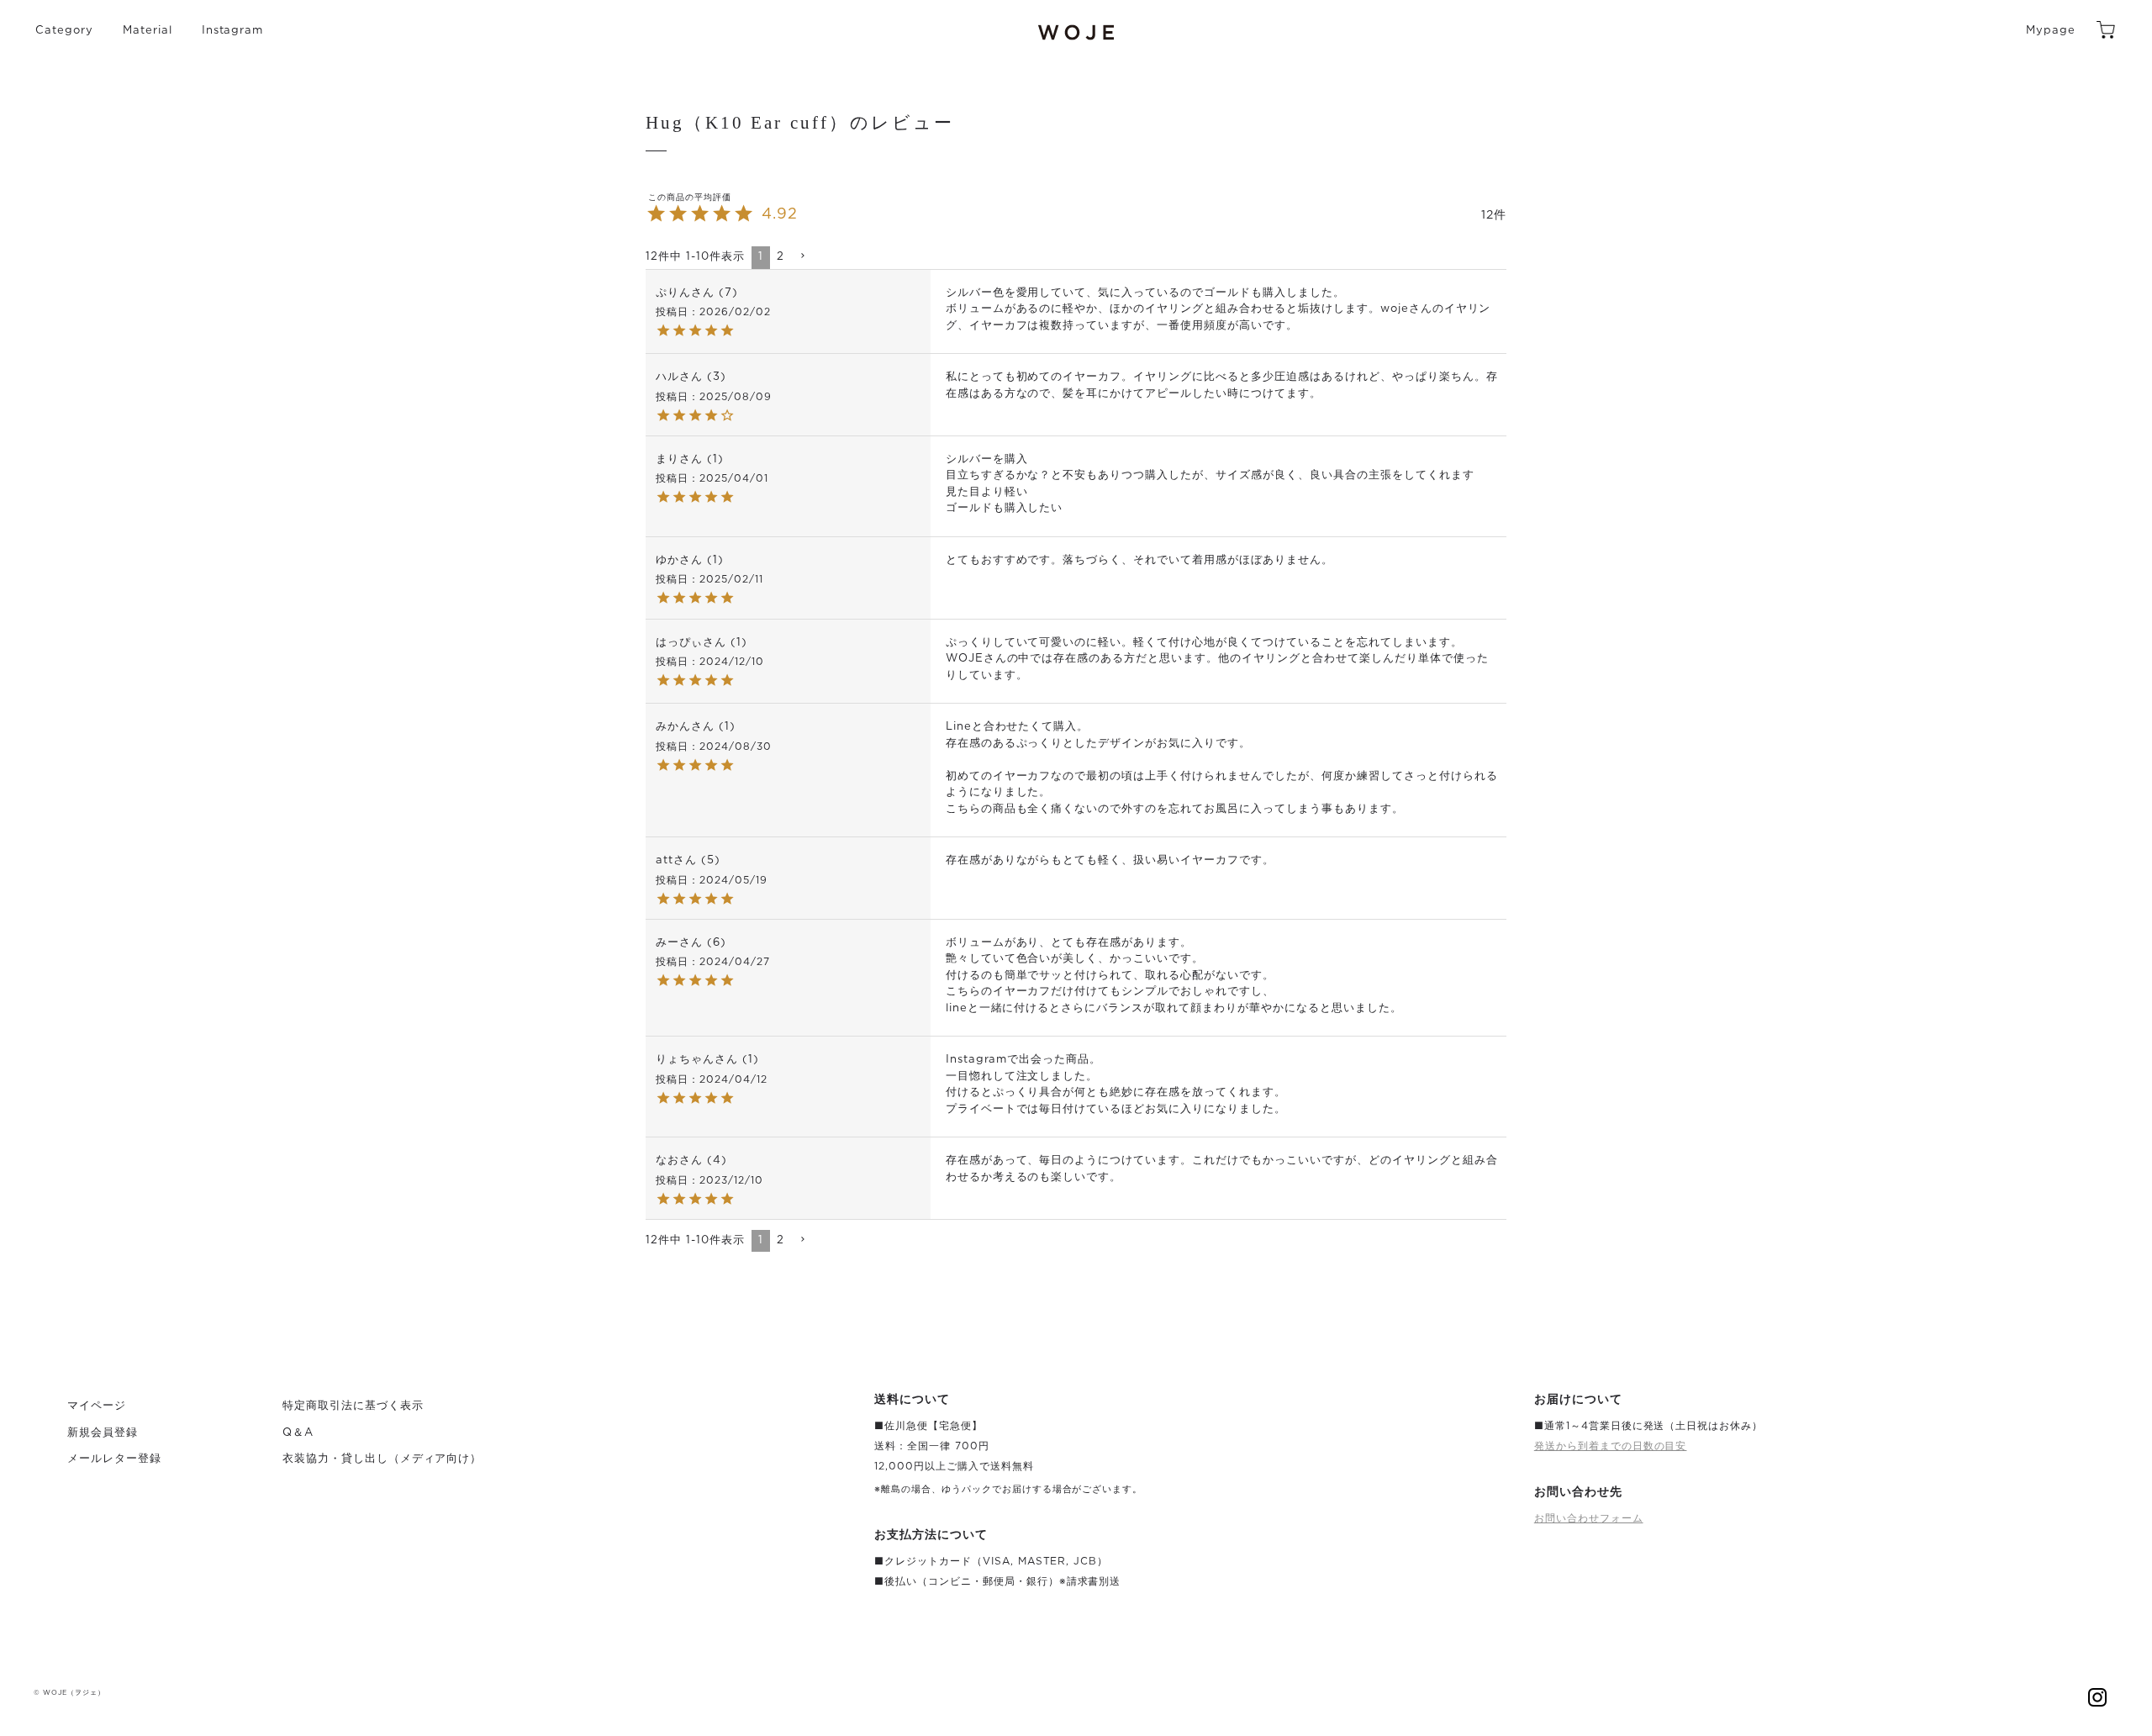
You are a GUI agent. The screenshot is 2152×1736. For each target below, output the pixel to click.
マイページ (97, 1406)
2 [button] (781, 257)
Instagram (233, 31)
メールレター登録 (114, 1459)
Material (148, 31)
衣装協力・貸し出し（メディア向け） (382, 1459)
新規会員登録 (103, 1433)
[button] (802, 256)
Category (64, 31)
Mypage (2051, 31)
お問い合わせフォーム (1589, 1518)
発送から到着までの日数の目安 (1611, 1446)
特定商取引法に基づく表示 (353, 1406)
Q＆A (298, 1433)
